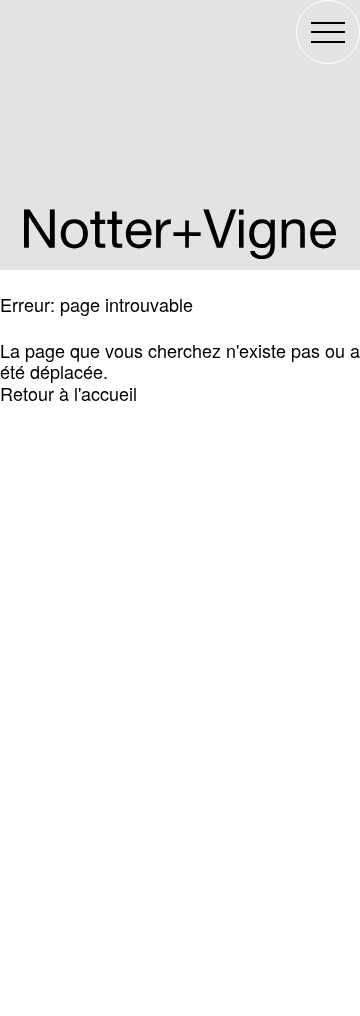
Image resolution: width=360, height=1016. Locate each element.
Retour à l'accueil (68, 393)
